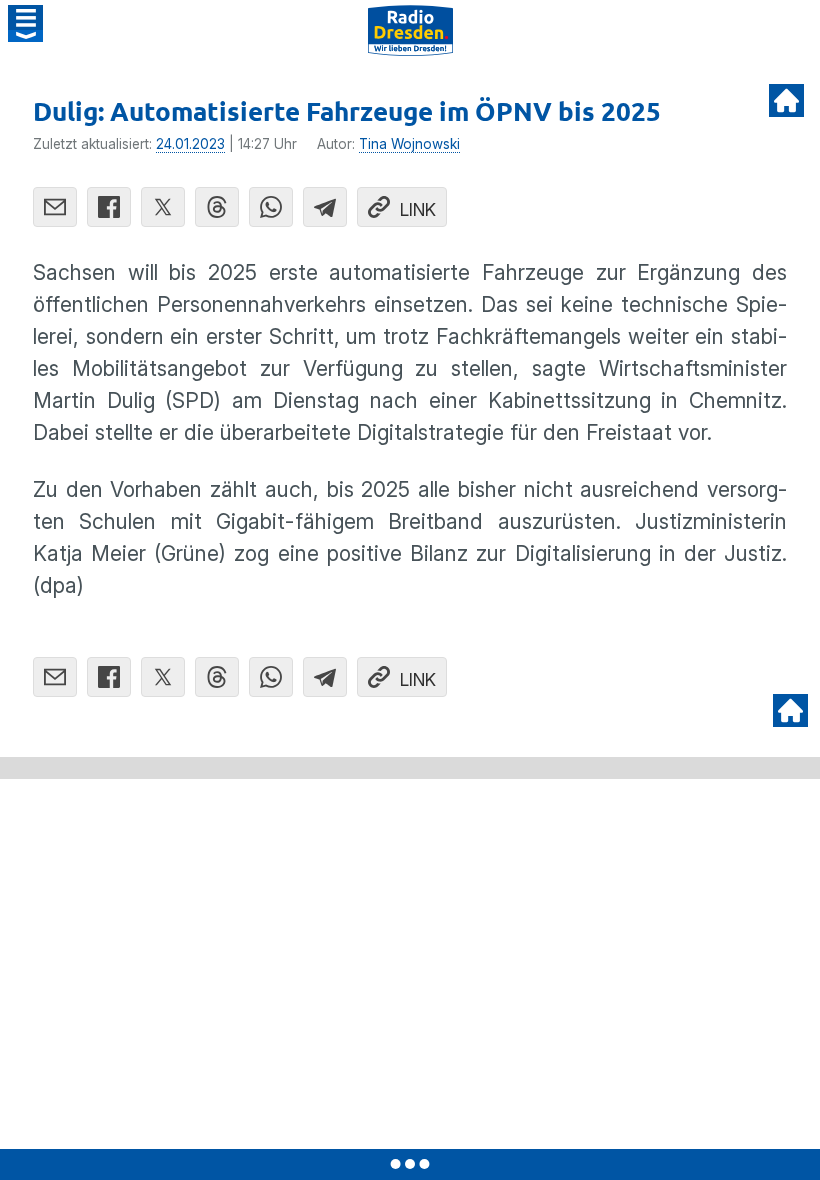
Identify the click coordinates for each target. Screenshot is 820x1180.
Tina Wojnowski (409, 144)
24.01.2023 (190, 144)
